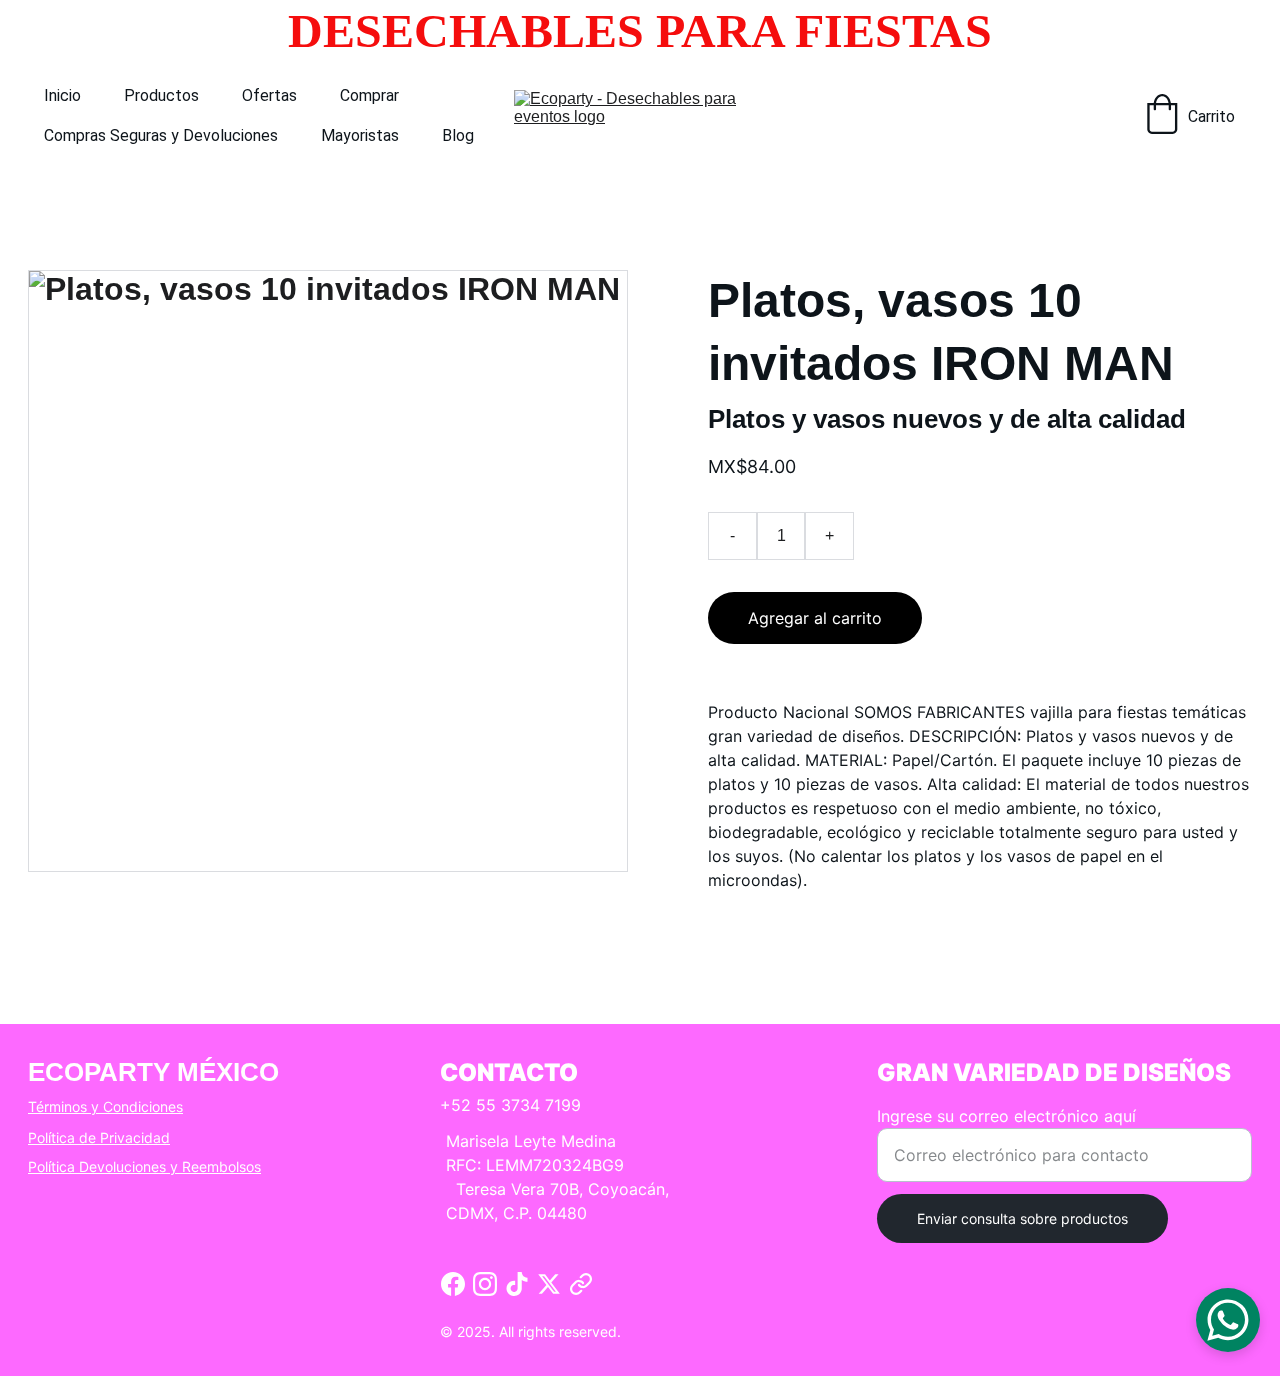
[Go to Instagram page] (485, 1284)
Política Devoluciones (97, 1166)
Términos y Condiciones (105, 1106)
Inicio (62, 95)
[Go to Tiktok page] (517, 1284)
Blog (458, 135)
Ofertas (269, 95)
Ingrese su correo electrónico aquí (1006, 1116)
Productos (161, 95)
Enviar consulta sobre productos (1022, 1218)
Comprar (369, 95)
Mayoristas (360, 135)
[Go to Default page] (581, 1284)
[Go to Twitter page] (549, 1284)
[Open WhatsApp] (1228, 1320)
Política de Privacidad (99, 1137)
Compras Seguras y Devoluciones (161, 135)
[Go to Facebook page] (453, 1284)
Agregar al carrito (815, 618)
